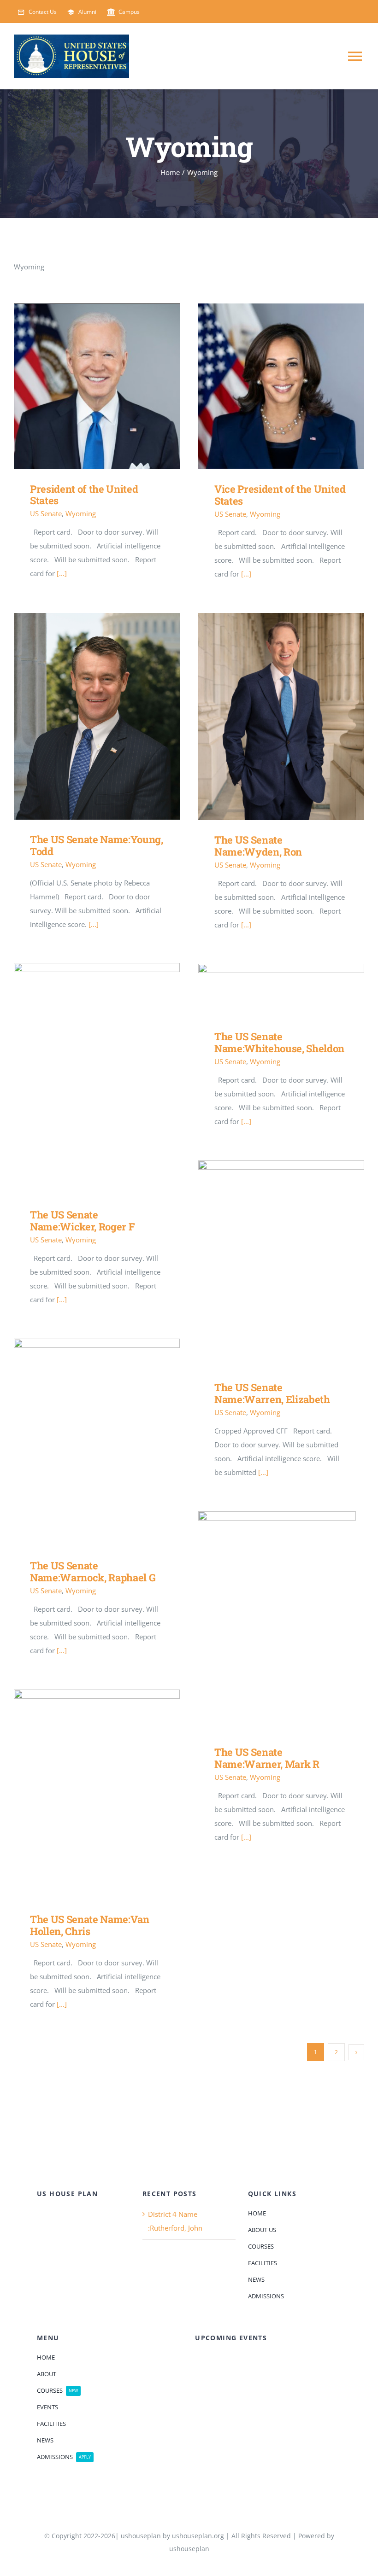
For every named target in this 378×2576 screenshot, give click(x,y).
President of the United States (84, 387)
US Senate (46, 513)
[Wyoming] (97, 386)
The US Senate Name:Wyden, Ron (268, 717)
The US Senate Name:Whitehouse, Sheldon (268, 990)
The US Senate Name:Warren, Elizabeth (268, 1264)
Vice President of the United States (268, 387)
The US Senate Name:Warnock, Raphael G (84, 1442)
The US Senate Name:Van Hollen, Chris (84, 1795)
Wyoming (81, 513)
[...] (62, 573)
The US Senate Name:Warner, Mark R (268, 1622)
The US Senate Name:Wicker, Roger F (84, 1079)
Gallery (110, 387)
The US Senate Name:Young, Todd (84, 716)
